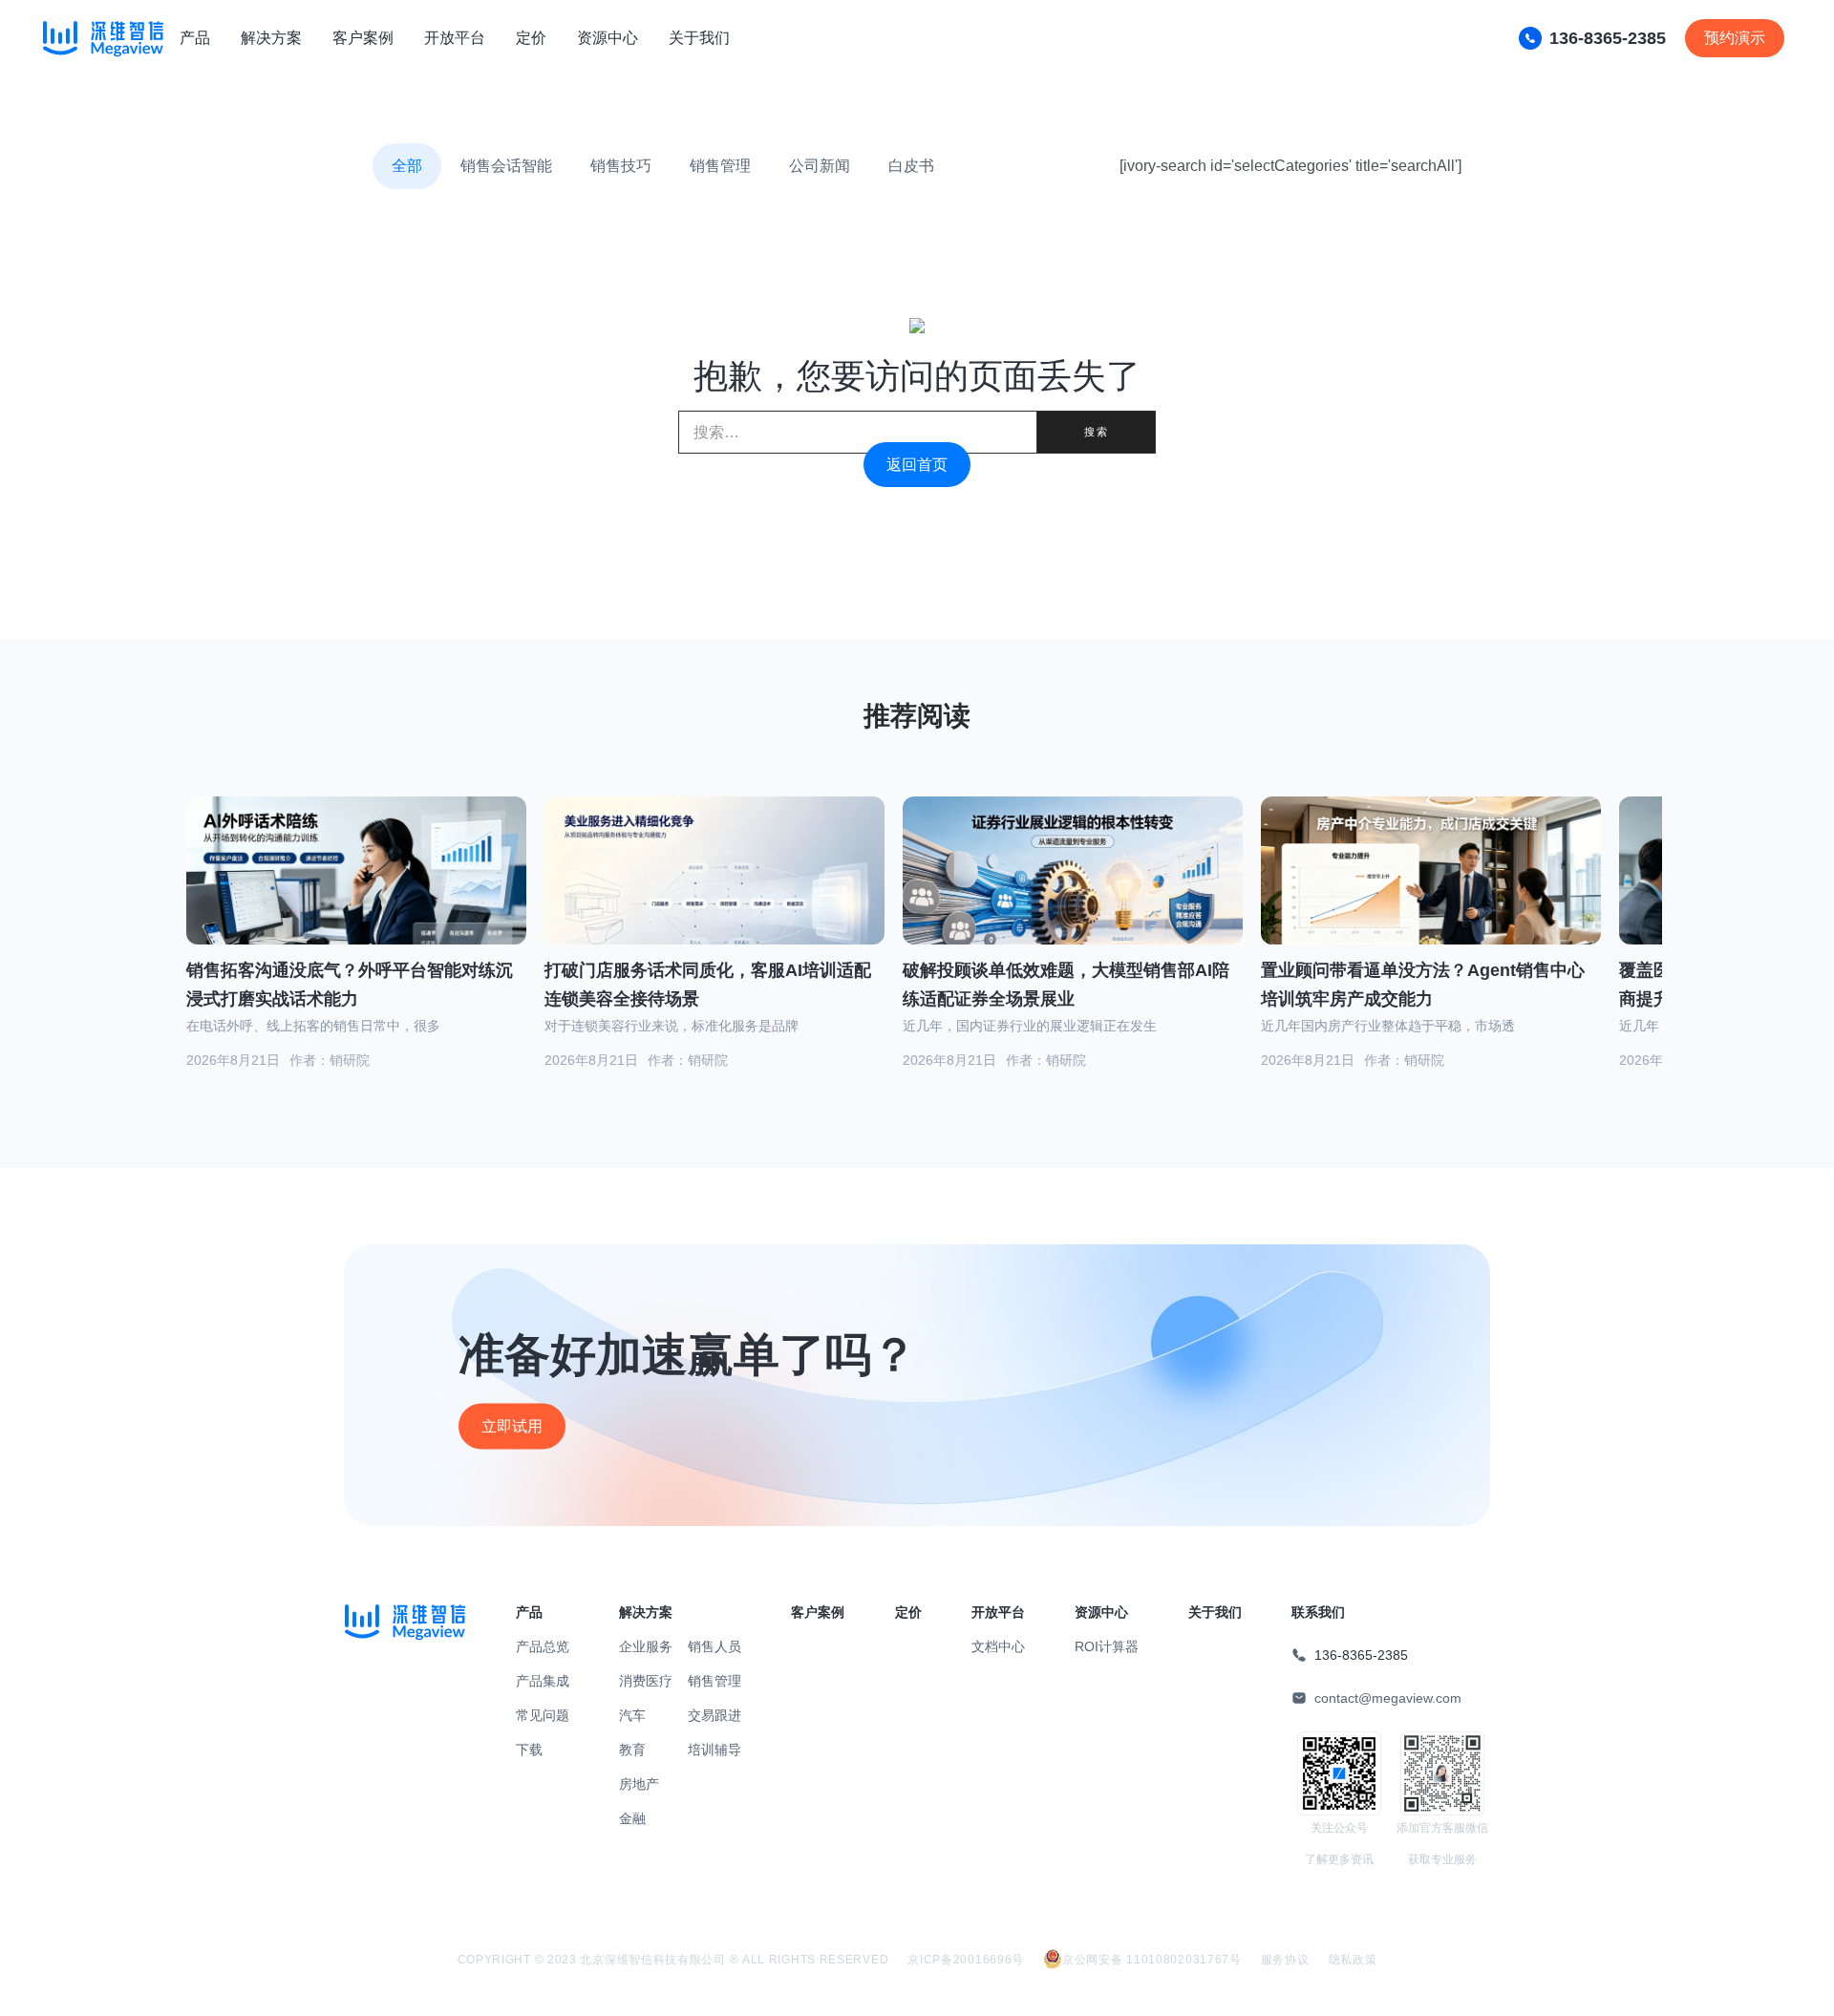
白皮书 (911, 166)
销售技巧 (621, 166)
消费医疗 (646, 1681)
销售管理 (720, 166)
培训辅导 (714, 1750)
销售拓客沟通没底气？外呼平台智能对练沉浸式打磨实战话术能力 (350, 985)
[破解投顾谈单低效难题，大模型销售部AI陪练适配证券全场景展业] (1073, 894)
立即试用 (512, 1426)
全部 (407, 166)
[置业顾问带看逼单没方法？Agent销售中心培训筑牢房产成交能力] (1431, 894)
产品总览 (543, 1646)
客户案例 (363, 38)
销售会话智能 (506, 166)
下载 (529, 1750)
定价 (531, 38)
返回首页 (917, 465)
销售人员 (714, 1646)
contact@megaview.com (1388, 1698)
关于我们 (699, 38)
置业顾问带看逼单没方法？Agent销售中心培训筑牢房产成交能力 (1423, 985)
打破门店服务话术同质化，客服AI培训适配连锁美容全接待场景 (708, 985)
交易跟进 (714, 1715)
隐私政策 (1353, 1960)
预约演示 (1735, 38)
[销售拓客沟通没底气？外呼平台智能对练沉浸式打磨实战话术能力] (356, 894)
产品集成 (543, 1681)
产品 (195, 38)
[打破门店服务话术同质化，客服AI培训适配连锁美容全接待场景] (714, 892)
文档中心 (998, 1646)
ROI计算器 (1107, 1646)
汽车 (632, 1715)
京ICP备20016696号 (966, 1960)
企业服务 (646, 1646)
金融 (632, 1818)
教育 (632, 1750)
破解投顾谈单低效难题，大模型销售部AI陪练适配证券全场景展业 (1066, 985)
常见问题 (543, 1715)
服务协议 (1285, 1960)
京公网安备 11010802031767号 (1152, 1960)
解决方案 (271, 38)
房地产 (639, 1784)
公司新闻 (820, 166)
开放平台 (455, 38)
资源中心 (608, 38)
